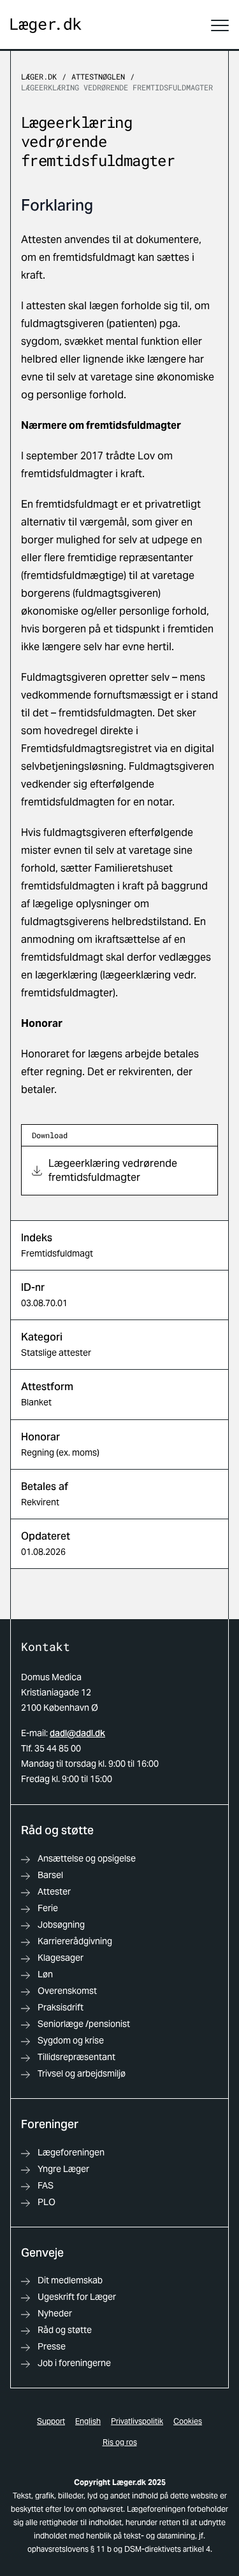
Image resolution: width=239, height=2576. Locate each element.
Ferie (48, 1908)
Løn (45, 1974)
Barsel (50, 1875)
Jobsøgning (61, 1925)
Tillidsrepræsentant (76, 2057)
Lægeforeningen (71, 2152)
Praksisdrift (61, 2007)
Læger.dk (39, 76)
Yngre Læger (63, 2169)
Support (51, 2421)
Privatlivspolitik (137, 2421)
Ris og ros (120, 2442)
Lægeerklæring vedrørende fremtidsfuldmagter (117, 87)
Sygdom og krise (71, 2040)
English (88, 2421)
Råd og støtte (65, 2330)
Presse (52, 2346)
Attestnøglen (98, 76)
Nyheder (55, 2313)
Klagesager (61, 1958)
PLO (47, 2202)
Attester (54, 1891)
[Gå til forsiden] (46, 26)
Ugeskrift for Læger (77, 2297)
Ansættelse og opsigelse (87, 1858)
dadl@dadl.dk (77, 1733)
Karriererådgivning (75, 1941)
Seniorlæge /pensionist (84, 2024)
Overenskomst (67, 1991)
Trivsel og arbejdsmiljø (82, 2073)
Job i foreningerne (74, 2363)
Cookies (188, 2421)
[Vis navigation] (220, 25)
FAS (46, 2185)
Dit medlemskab (70, 2280)
